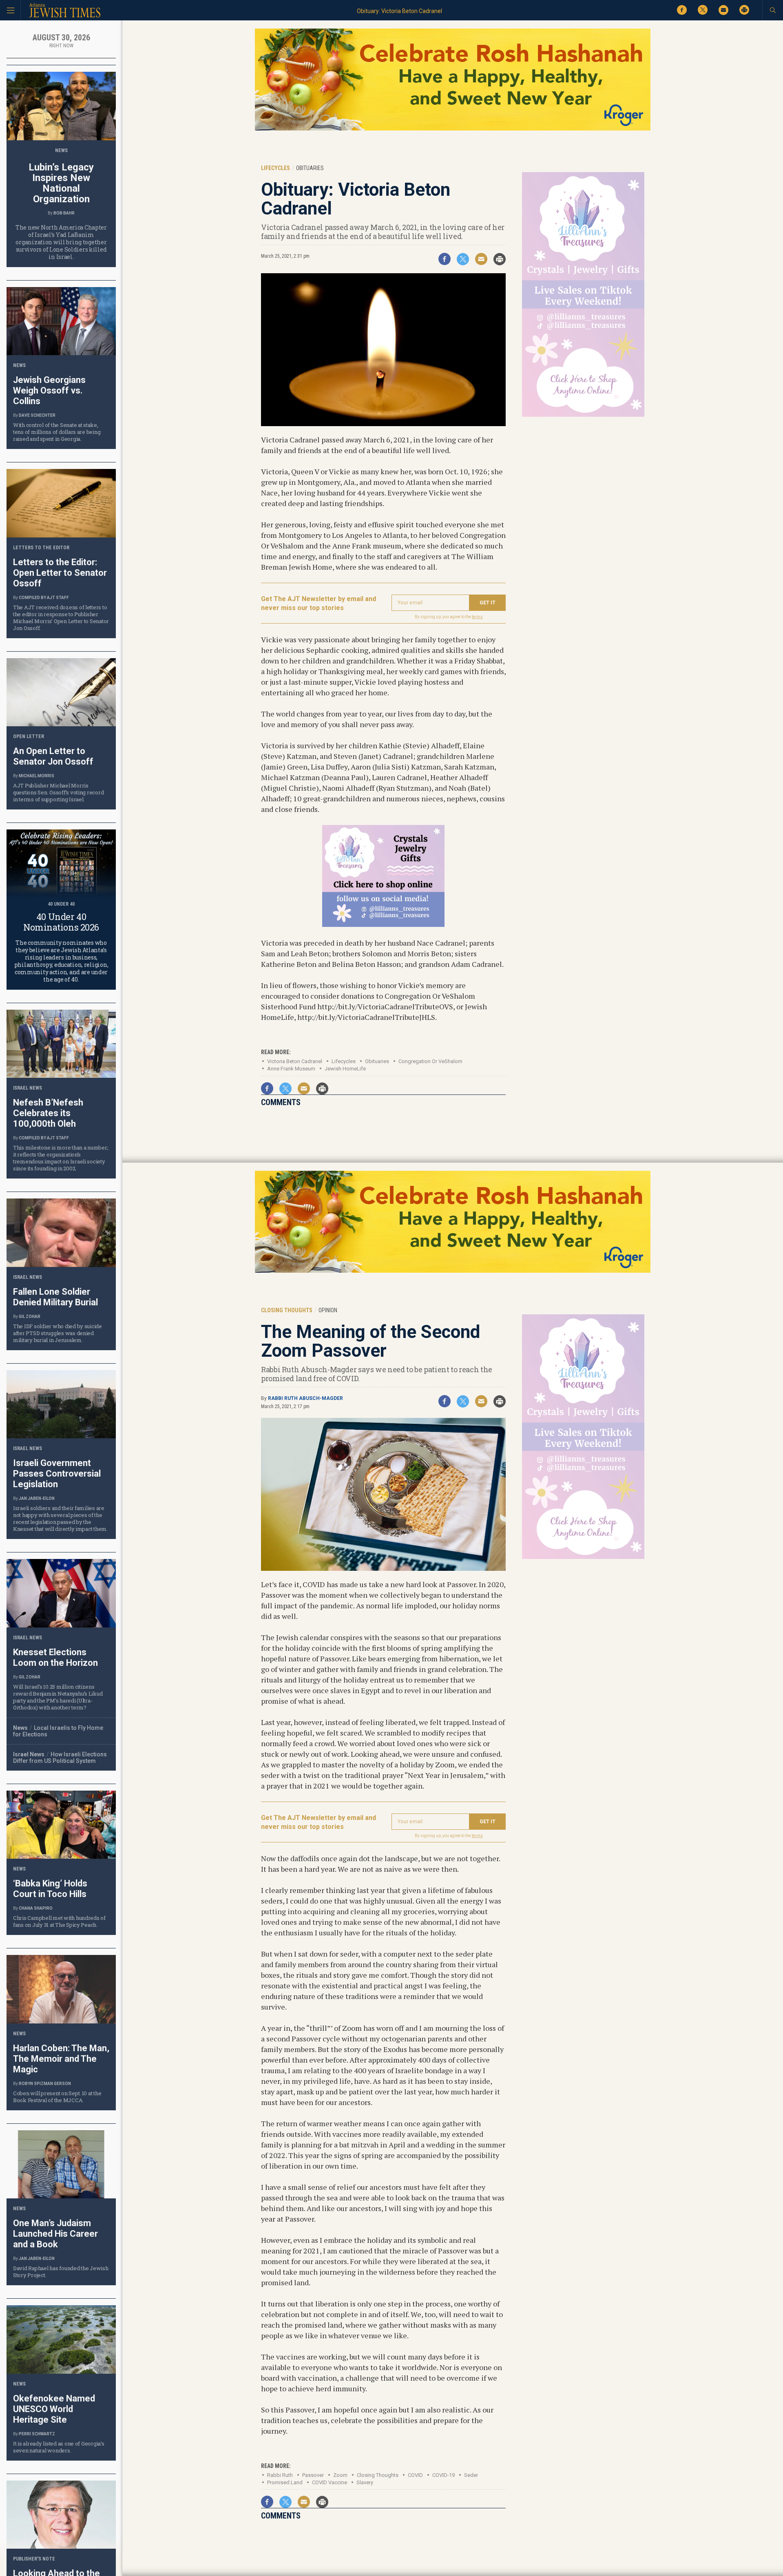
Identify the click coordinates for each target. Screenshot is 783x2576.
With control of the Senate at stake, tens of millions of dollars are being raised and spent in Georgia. (57, 432)
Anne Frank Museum (291, 1069)
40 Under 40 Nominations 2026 (61, 922)
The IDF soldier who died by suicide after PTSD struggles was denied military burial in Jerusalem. (58, 1333)
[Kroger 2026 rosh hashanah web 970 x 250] (453, 129)
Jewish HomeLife (345, 1069)
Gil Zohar (30, 1317)
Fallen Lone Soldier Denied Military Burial (55, 1297)
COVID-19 (443, 2475)
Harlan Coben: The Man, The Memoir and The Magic (61, 2059)
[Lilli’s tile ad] (383, 924)
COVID (415, 2475)
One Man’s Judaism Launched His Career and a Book (55, 2234)
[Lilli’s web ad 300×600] (583, 415)
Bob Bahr (64, 213)
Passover (313, 2475)
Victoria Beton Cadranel (295, 1061)
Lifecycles (344, 1061)
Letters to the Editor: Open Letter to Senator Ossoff (60, 573)
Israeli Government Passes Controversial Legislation (57, 1474)
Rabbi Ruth (280, 2475)
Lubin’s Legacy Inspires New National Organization (61, 183)
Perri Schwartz (37, 2434)
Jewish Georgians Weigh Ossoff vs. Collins (49, 390)
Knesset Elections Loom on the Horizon (55, 1657)
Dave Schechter (37, 415)
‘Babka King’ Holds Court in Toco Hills (50, 1889)
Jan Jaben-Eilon (37, 1498)
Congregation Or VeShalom (430, 1061)
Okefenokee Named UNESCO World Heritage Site (54, 2409)
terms (477, 617)
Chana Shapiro (36, 1908)
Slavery (365, 2482)
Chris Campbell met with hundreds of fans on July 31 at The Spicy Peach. (59, 1921)
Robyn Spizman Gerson (45, 2084)
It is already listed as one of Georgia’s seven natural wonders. (59, 2447)
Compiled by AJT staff (44, 598)
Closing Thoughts (378, 2475)
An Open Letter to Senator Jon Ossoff (53, 756)
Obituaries (377, 1061)
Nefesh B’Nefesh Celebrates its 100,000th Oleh (48, 1113)
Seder (471, 2475)
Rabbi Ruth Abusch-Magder (305, 1398)
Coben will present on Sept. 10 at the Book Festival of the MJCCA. (57, 2097)
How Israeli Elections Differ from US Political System (60, 1758)
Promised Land (285, 2482)
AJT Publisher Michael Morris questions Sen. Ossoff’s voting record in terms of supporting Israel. (58, 792)
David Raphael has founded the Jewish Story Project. (61, 2272)
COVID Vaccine (330, 2482)
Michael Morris (36, 776)
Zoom (340, 2475)
